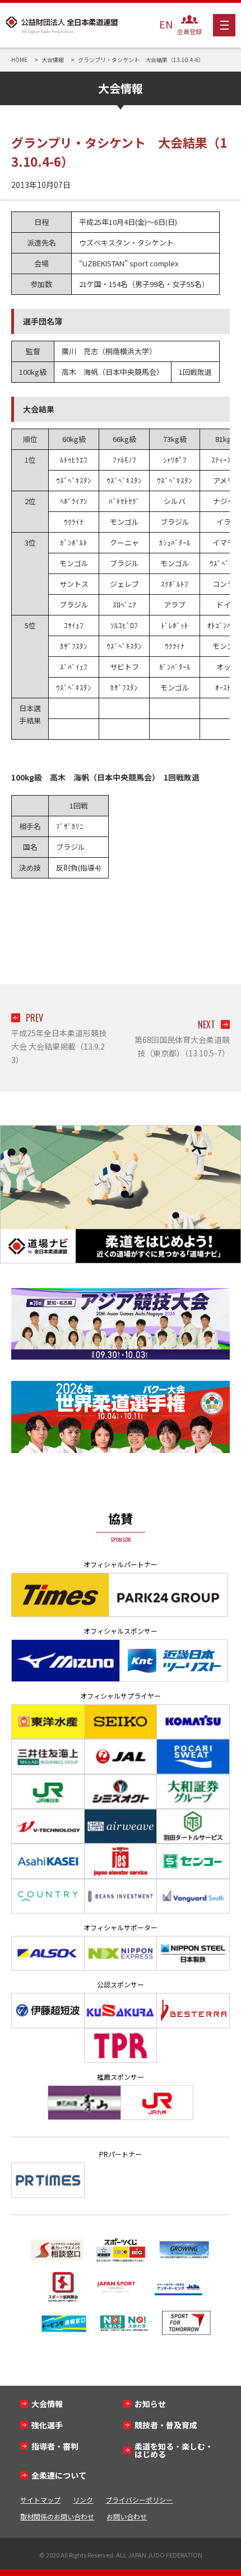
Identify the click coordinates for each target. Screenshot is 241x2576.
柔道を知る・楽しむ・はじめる (174, 2450)
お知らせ (150, 2404)
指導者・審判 (55, 2446)
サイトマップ (40, 2500)
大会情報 (47, 2404)
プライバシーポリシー (139, 2500)
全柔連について (59, 2475)
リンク (83, 2500)
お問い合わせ (127, 2516)
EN (166, 24)
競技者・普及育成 (166, 2425)
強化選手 (47, 2425)
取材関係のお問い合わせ (57, 2516)
